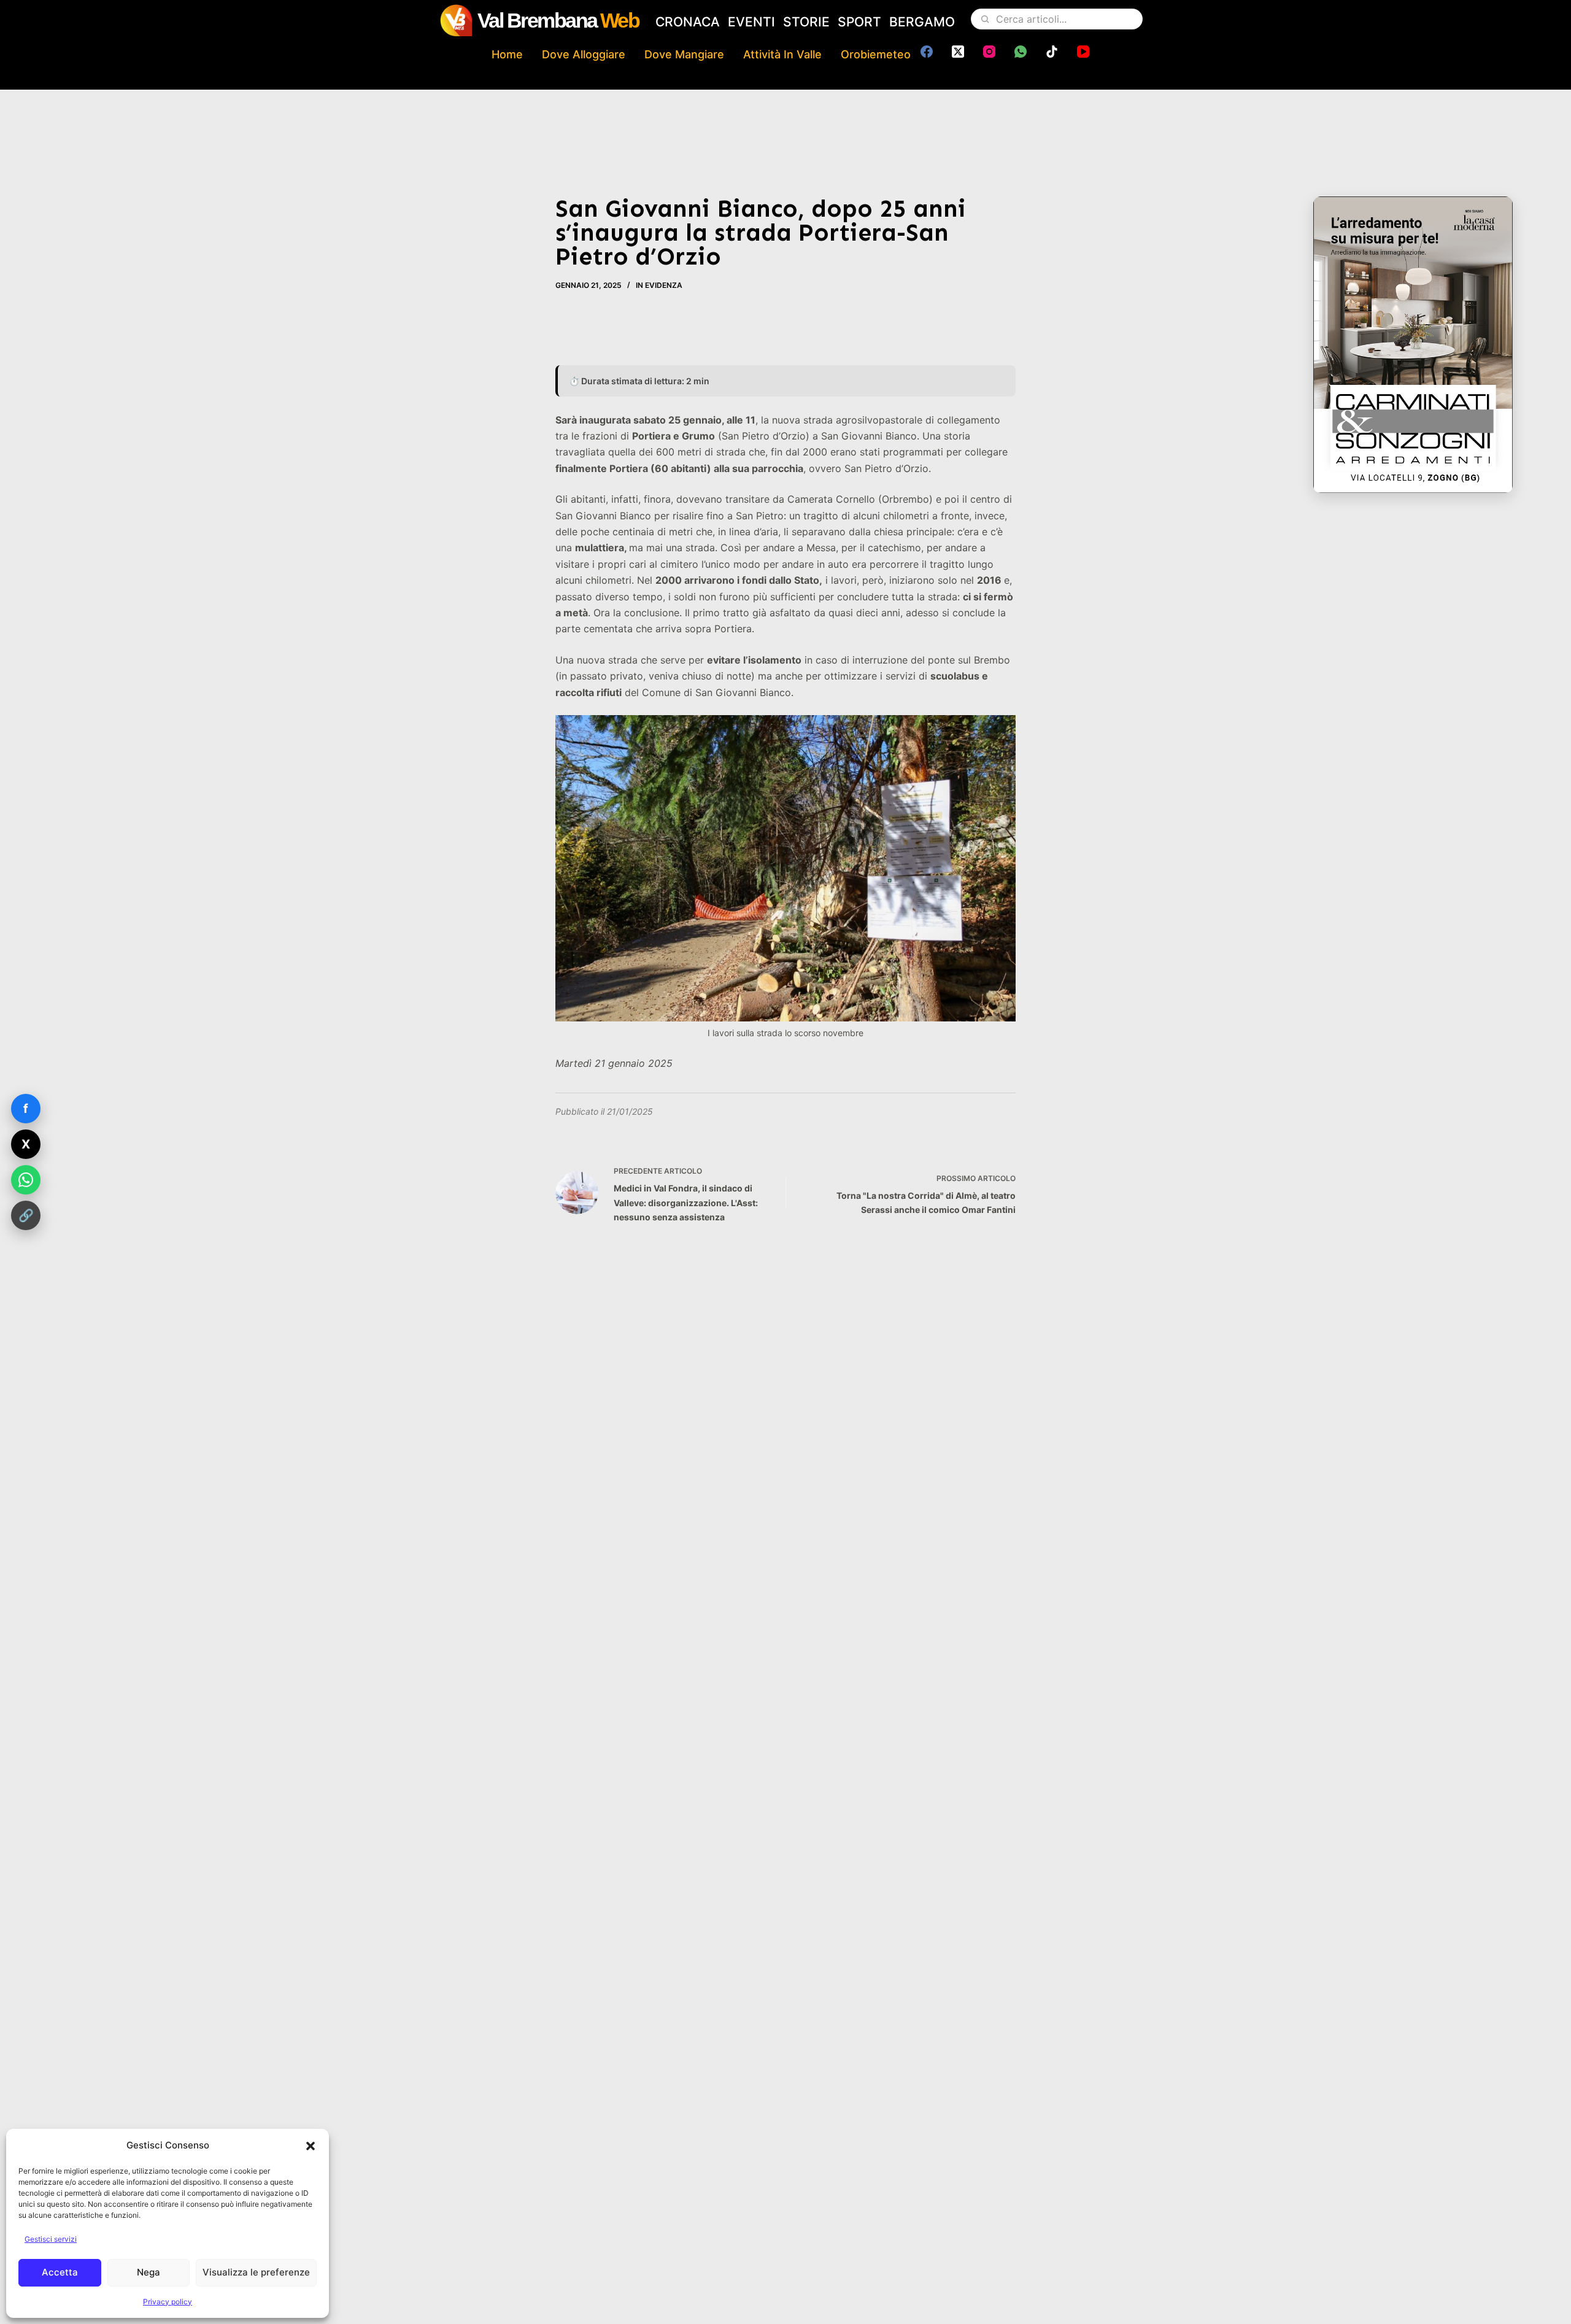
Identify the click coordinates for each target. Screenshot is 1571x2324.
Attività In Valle (782, 54)
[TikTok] (1052, 52)
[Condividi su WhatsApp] (26, 1180)
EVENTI (751, 22)
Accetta (60, 2272)
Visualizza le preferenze (256, 2272)
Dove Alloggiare (584, 54)
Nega (149, 2272)
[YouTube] (1083, 52)
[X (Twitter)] (958, 52)
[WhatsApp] (1021, 52)
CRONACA (688, 22)
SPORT (859, 22)
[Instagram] (989, 52)
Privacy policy (168, 2302)
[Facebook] (927, 52)
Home (507, 54)
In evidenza (659, 285)
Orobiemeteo (876, 54)
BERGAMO (922, 22)
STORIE (806, 22)
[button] (311, 2146)
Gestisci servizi (51, 2239)
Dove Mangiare (684, 54)
